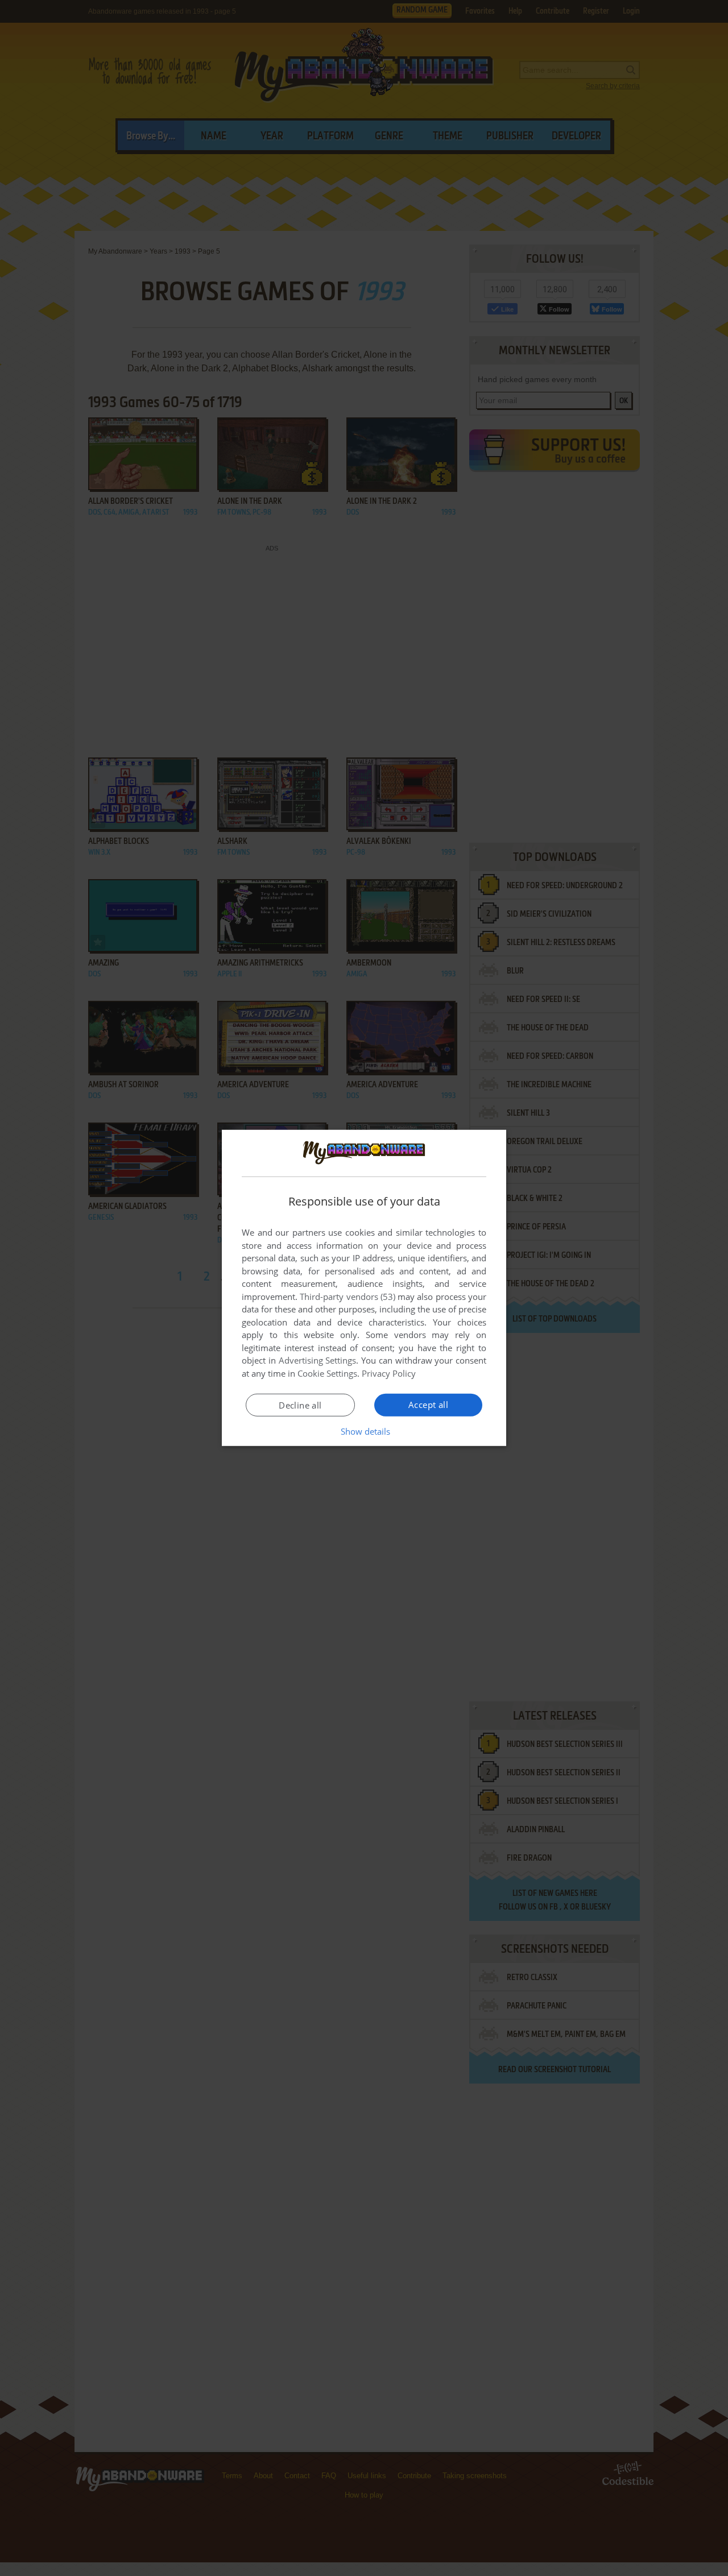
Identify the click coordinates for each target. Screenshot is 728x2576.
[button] (364, 1431)
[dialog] (364, 1288)
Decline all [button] (300, 1405)
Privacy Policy (389, 1373)
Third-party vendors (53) (348, 1297)
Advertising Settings (318, 1360)
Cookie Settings (327, 1373)
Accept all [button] (428, 1405)
